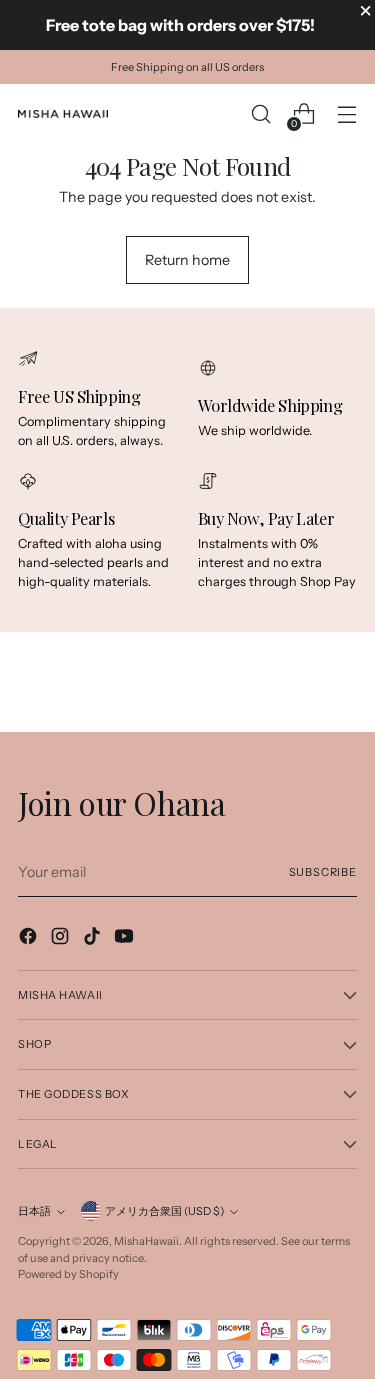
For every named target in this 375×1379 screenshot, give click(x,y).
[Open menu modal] (346, 114)
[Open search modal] (260, 114)
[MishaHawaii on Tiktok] (94, 939)
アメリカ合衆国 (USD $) (164, 1211)
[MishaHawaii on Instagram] (62, 939)
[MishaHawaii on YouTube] (126, 939)
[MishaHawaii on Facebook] (30, 939)
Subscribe (323, 872)
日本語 (34, 1211)
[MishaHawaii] (63, 114)
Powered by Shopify (68, 1274)
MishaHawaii (146, 1241)
